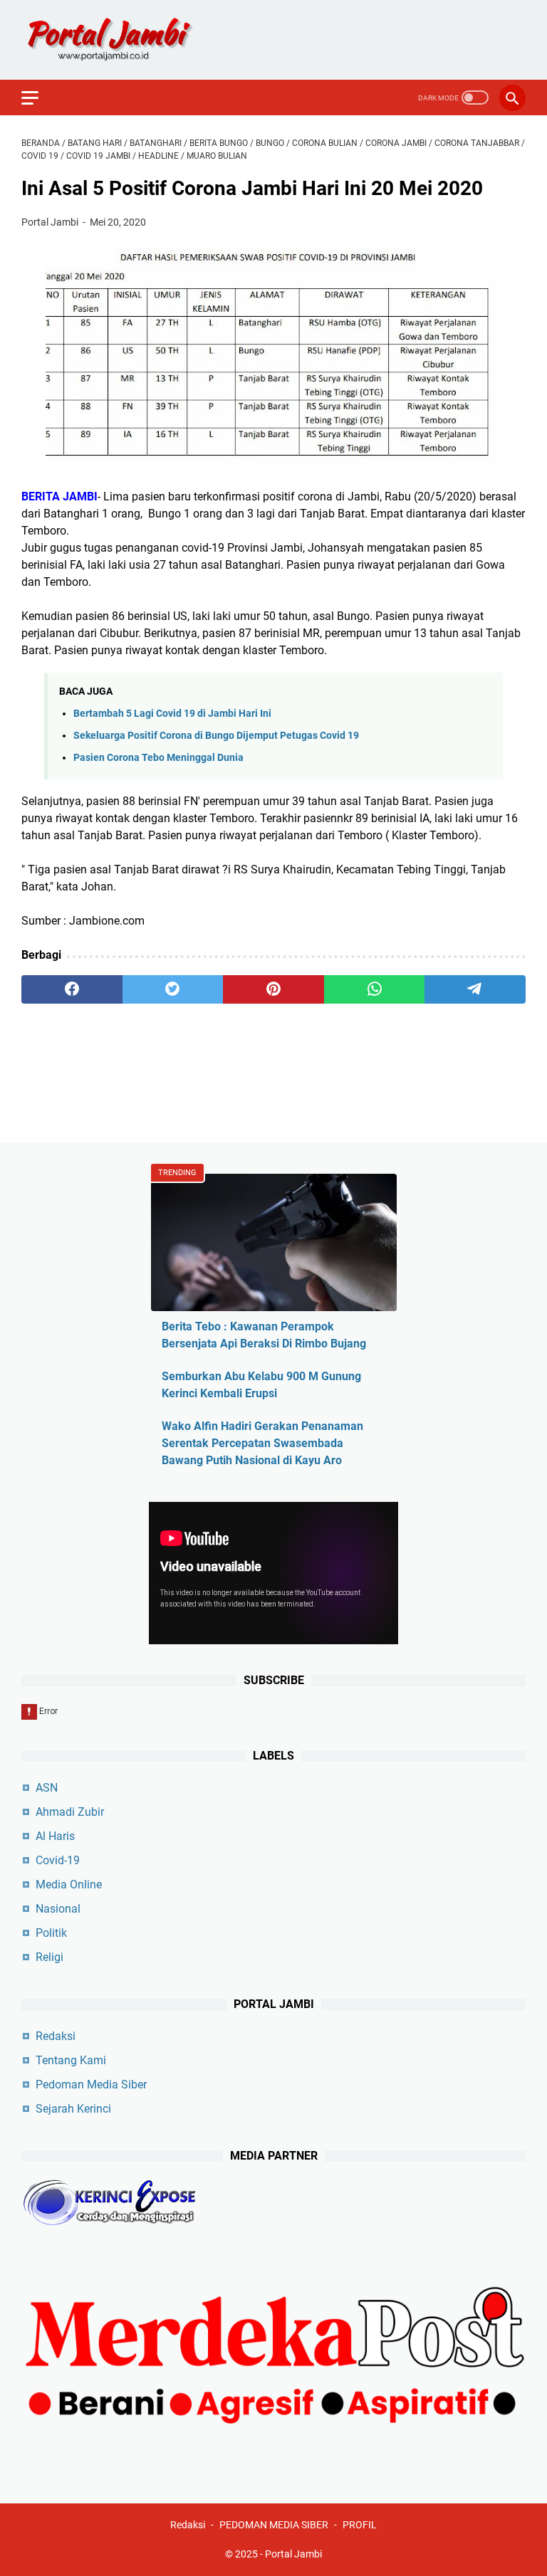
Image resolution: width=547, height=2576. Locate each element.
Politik (51, 1933)
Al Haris (55, 1836)
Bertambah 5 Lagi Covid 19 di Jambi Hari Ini (172, 714)
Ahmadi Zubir (70, 1812)
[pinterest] (273, 989)
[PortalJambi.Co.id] (123, 40)
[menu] (38, 98)
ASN (47, 1788)
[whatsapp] (375, 989)
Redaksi (56, 2036)
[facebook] (72, 989)
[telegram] (475, 989)
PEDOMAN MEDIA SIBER (274, 2525)
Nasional (58, 1909)
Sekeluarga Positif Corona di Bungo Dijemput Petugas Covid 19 (216, 736)
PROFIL (360, 2525)
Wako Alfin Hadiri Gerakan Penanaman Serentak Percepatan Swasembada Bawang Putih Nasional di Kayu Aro (262, 1443)
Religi (50, 1957)
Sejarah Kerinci (73, 2109)
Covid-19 (58, 1860)
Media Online (69, 1884)
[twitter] (173, 989)
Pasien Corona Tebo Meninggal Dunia (158, 758)
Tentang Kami (71, 2060)
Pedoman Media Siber (91, 2085)
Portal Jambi (293, 2554)
